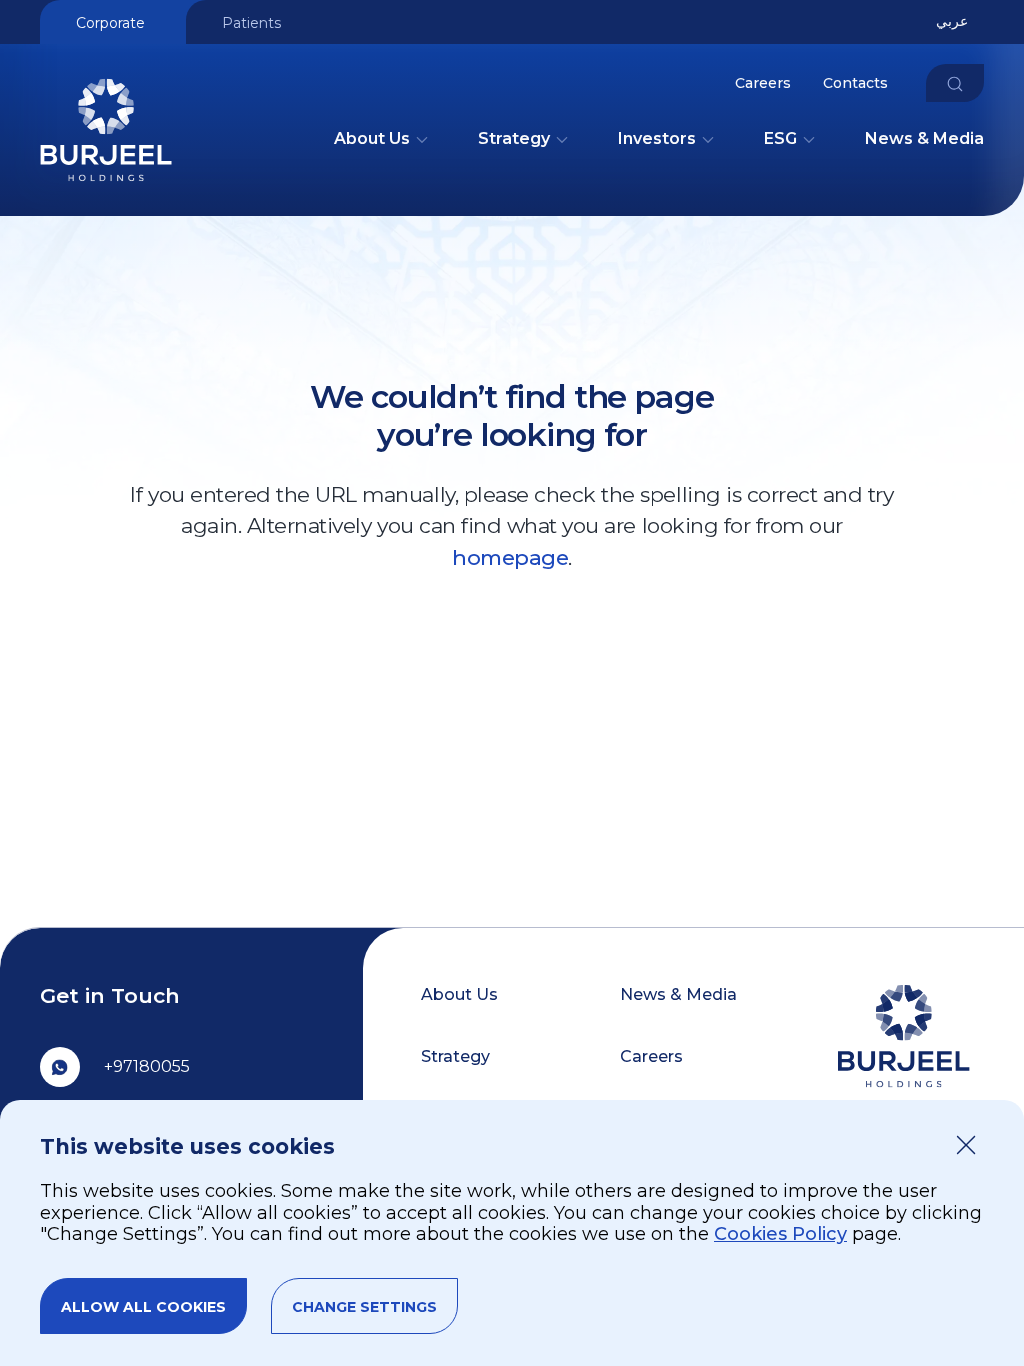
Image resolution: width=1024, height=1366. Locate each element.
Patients (251, 23)
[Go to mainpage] (106, 190)
